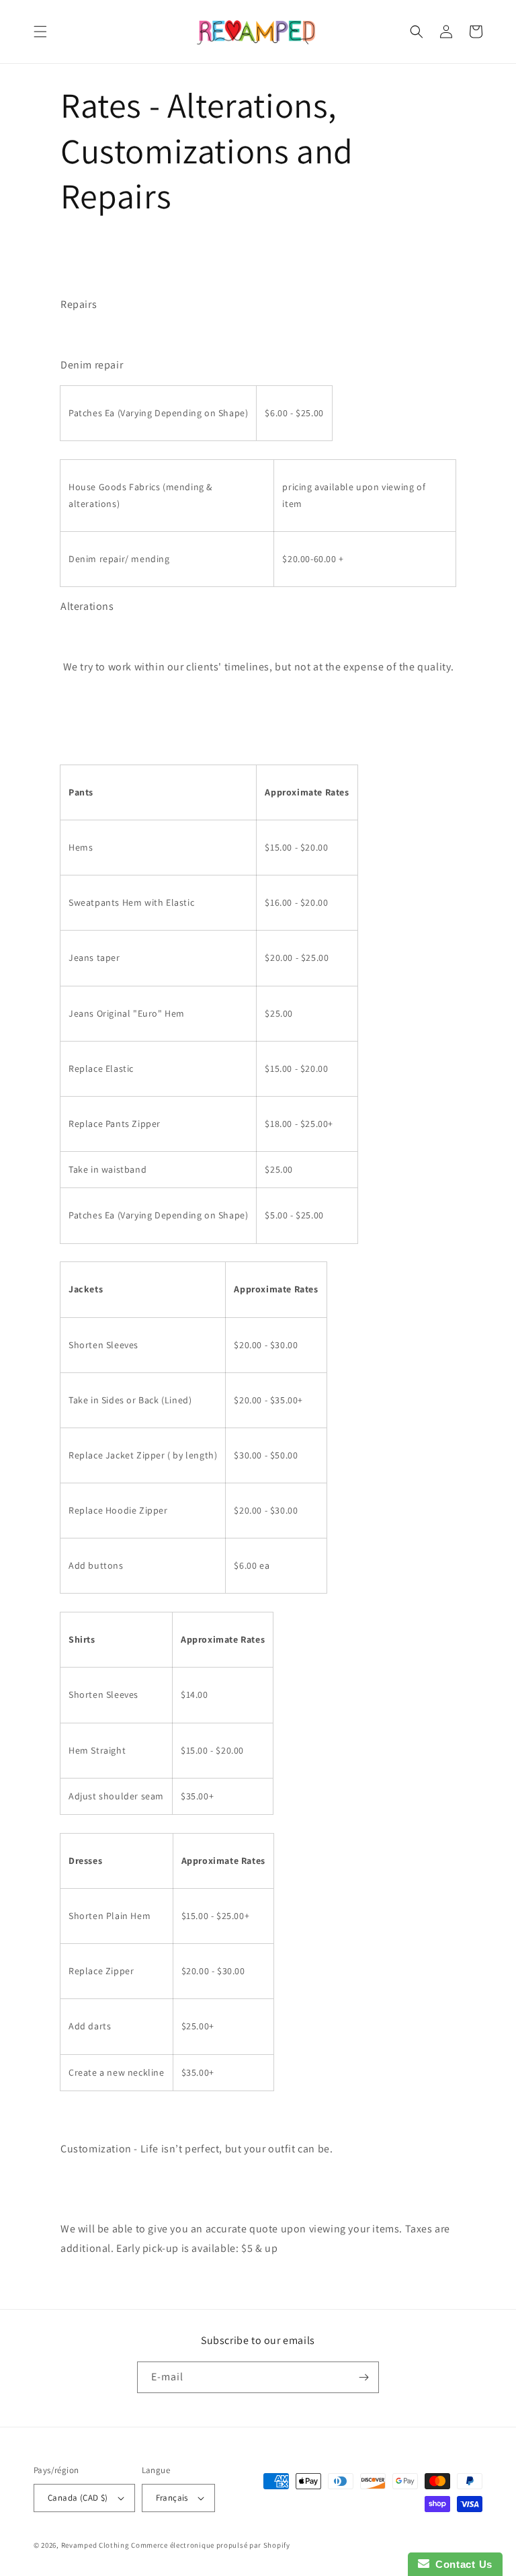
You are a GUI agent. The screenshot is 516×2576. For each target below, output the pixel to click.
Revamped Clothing (95, 2545)
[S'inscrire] (363, 2377)
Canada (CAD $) (78, 2498)
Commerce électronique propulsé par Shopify (210, 2545)
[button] (40, 32)
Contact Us (461, 2564)
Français (172, 2498)
